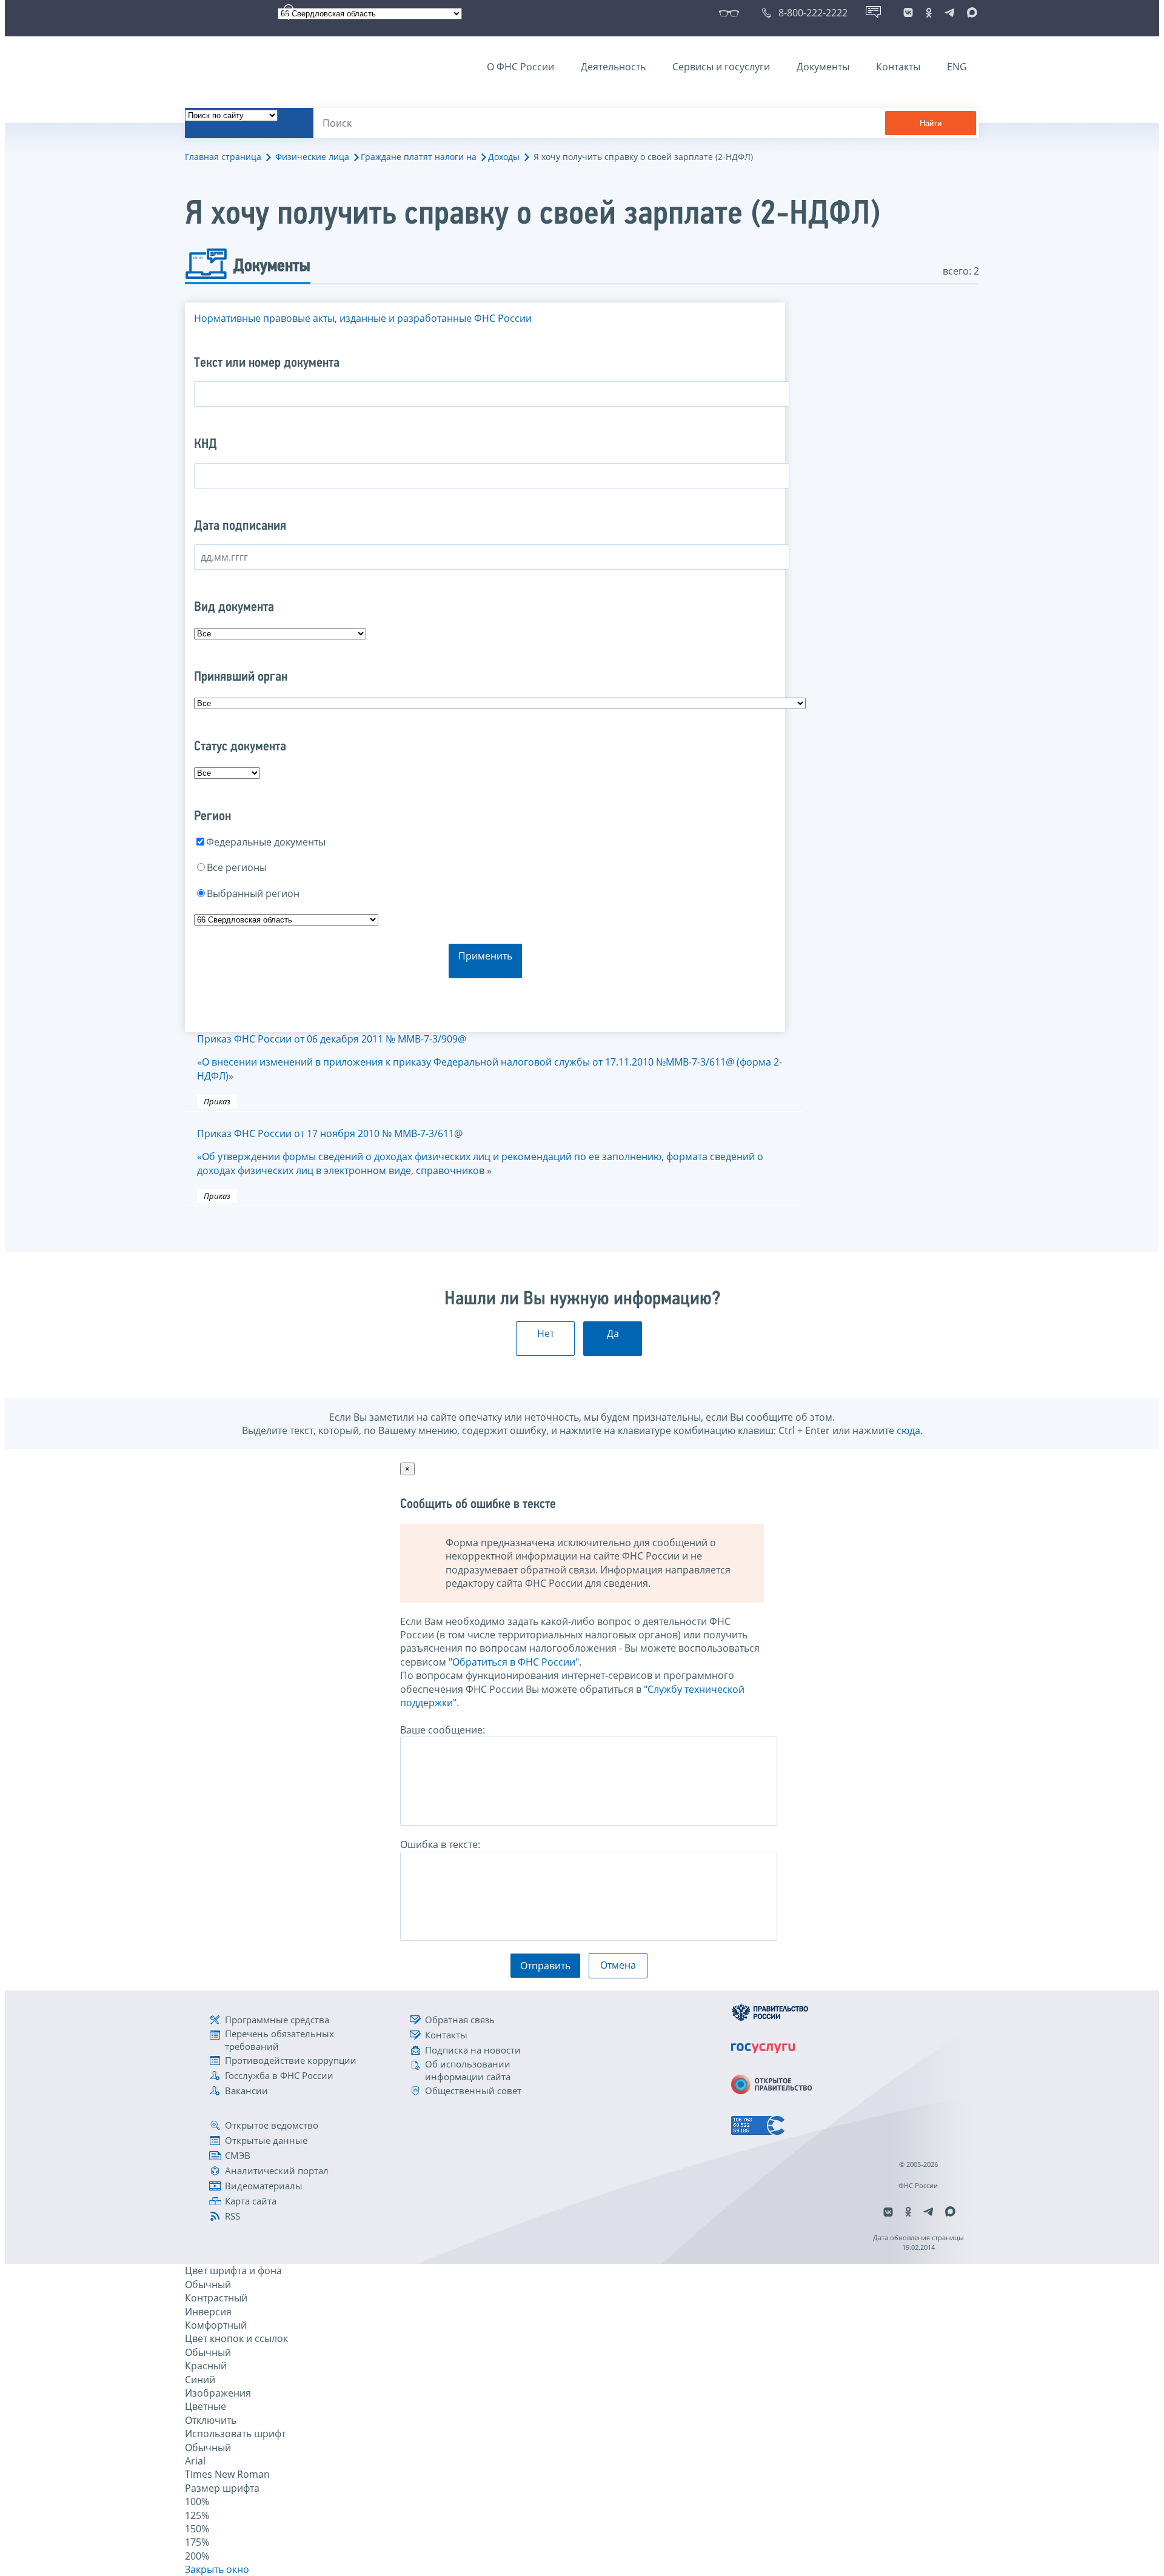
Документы (823, 67)
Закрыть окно (217, 2569)
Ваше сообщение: (443, 1730)
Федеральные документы (266, 842)
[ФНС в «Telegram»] (949, 13)
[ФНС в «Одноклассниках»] (929, 13)
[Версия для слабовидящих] (731, 13)
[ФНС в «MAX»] (970, 13)
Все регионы (237, 867)
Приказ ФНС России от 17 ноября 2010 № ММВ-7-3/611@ (480, 1152)
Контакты (898, 67)
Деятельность (613, 67)
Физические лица (312, 157)
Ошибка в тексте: (440, 1844)
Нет (546, 1333)
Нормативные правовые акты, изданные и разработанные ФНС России (363, 318)
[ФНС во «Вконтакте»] (908, 13)
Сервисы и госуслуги (721, 67)
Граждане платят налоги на (419, 157)
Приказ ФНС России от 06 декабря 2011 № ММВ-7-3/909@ (490, 1057)
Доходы (504, 157)
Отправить (545, 1966)
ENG (957, 67)
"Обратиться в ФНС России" (514, 1662)
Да (613, 1333)
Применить (485, 956)
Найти (931, 123)
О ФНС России (520, 67)
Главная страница (223, 157)
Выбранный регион (253, 893)
